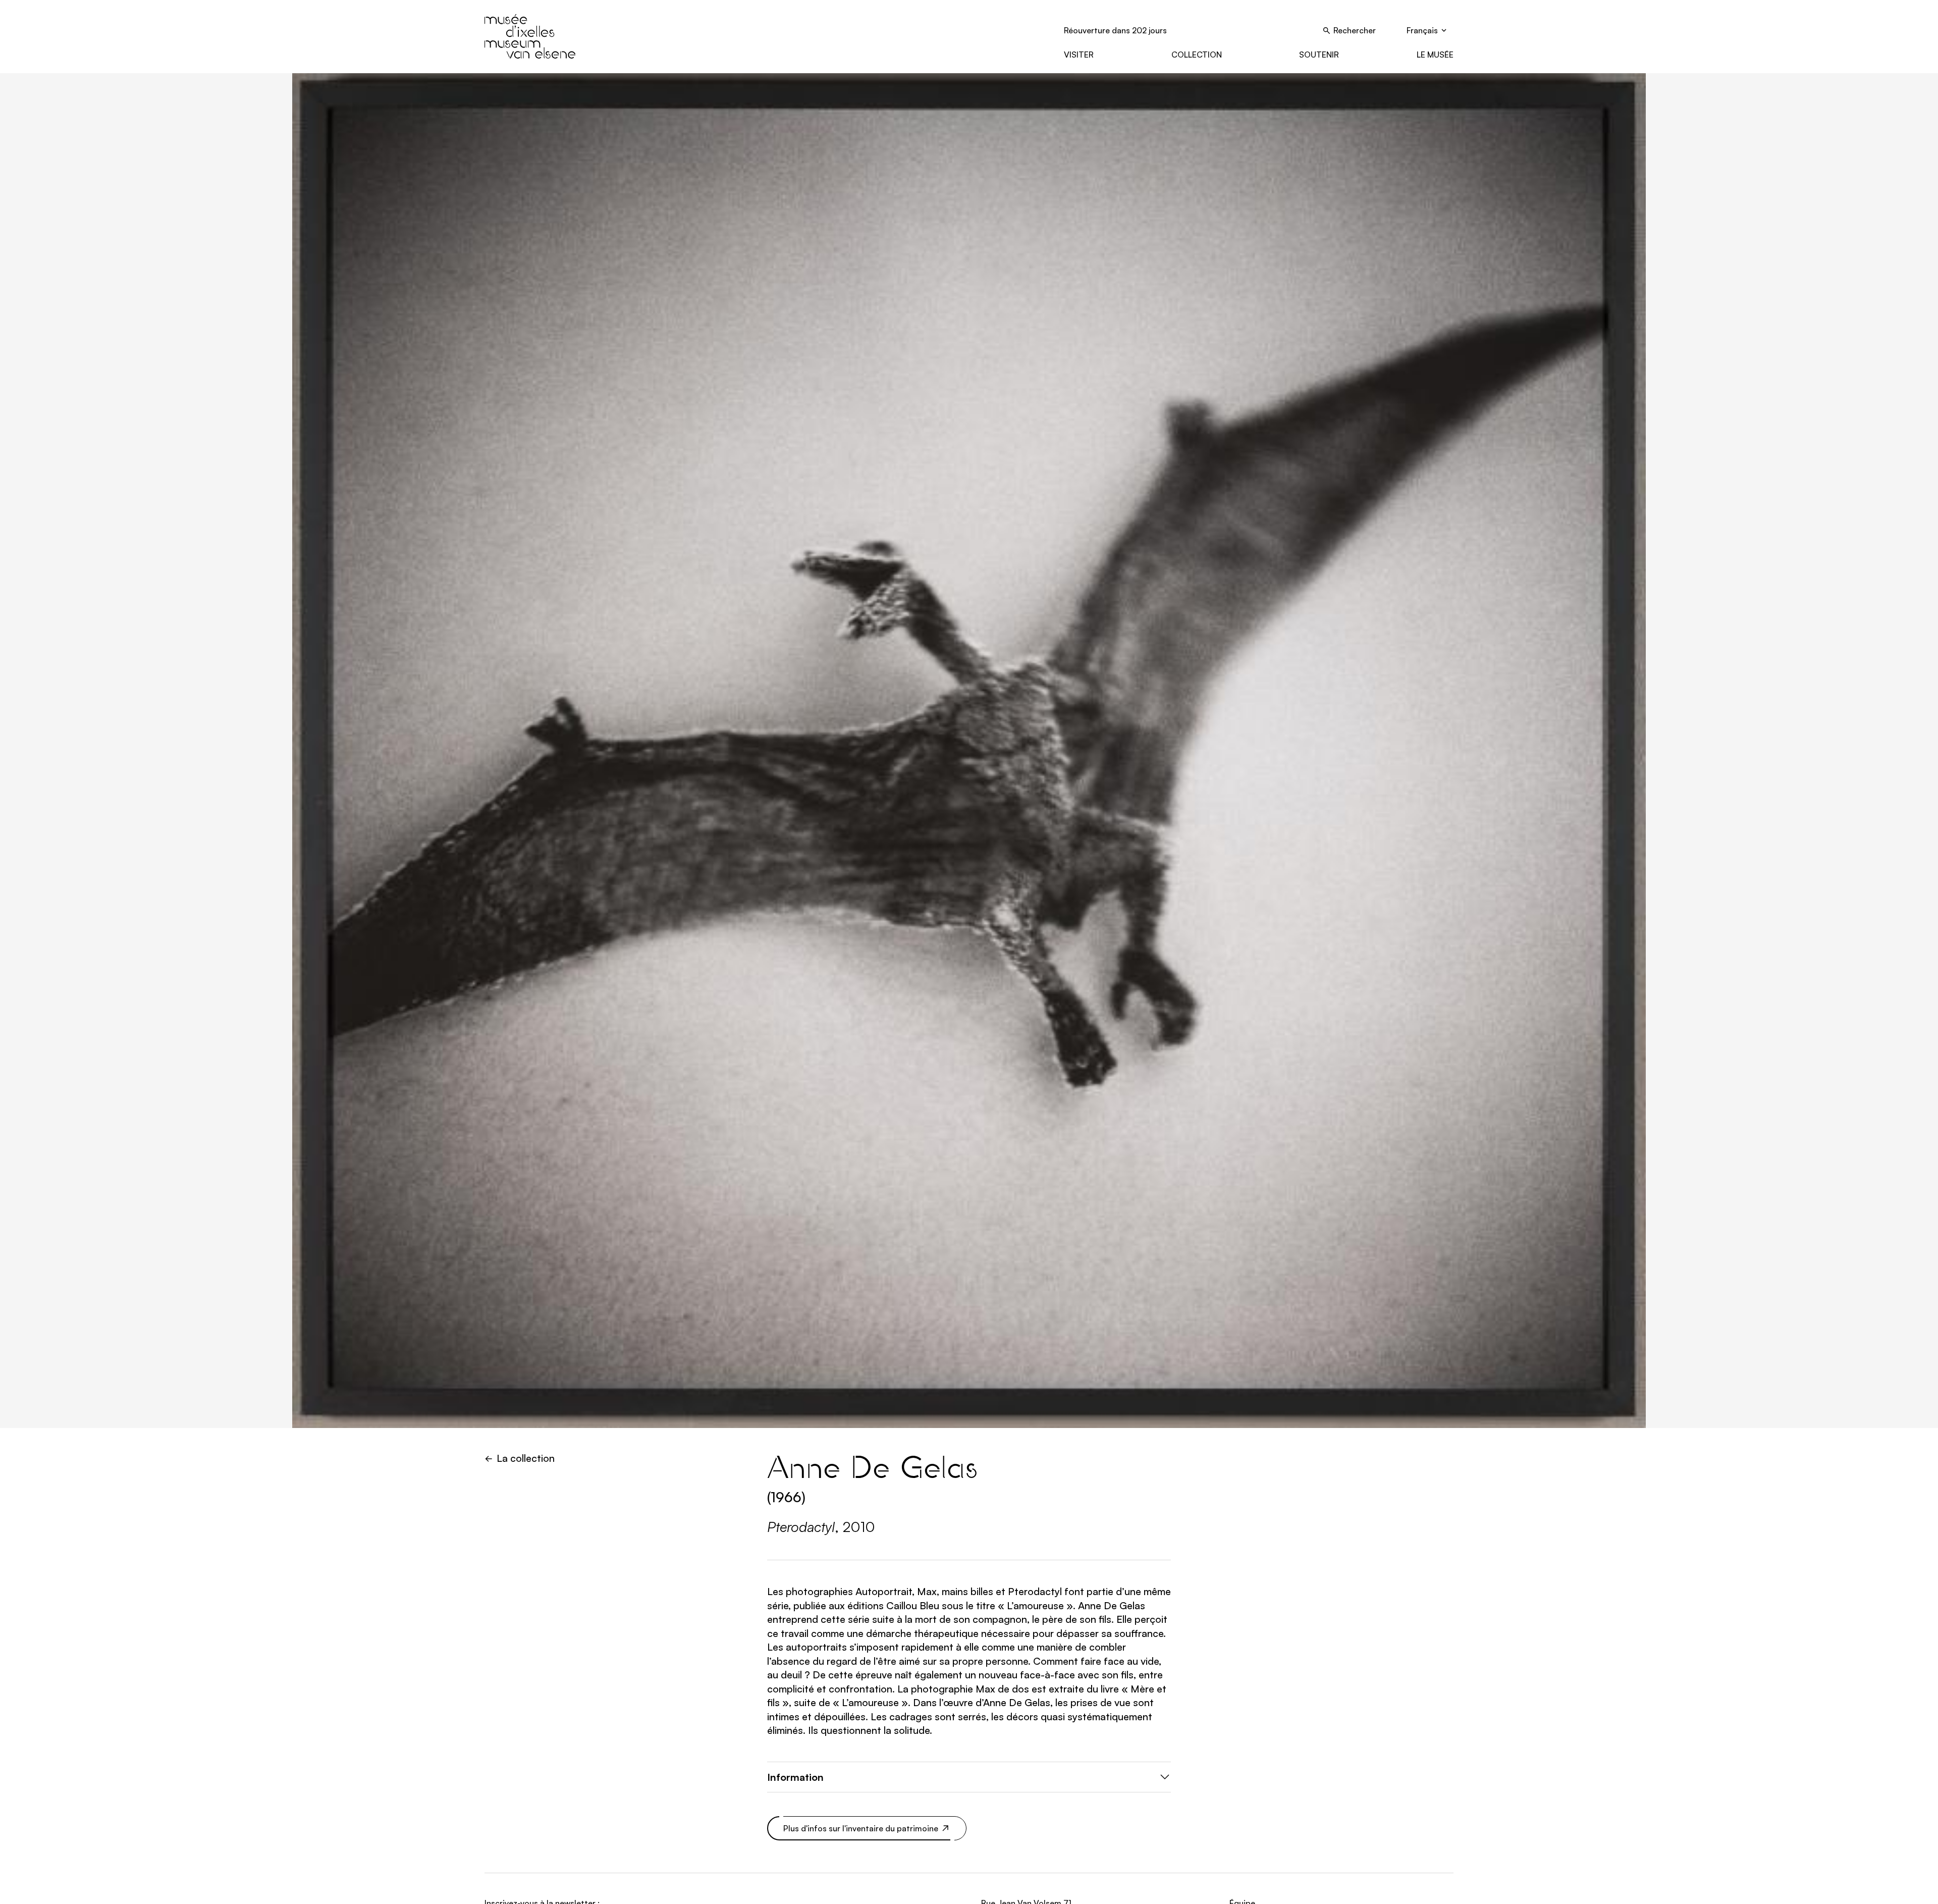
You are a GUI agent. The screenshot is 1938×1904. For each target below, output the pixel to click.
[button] (969, 1777)
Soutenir (1319, 55)
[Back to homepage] (530, 36)
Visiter (1079, 55)
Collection (1197, 55)
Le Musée (1435, 55)
